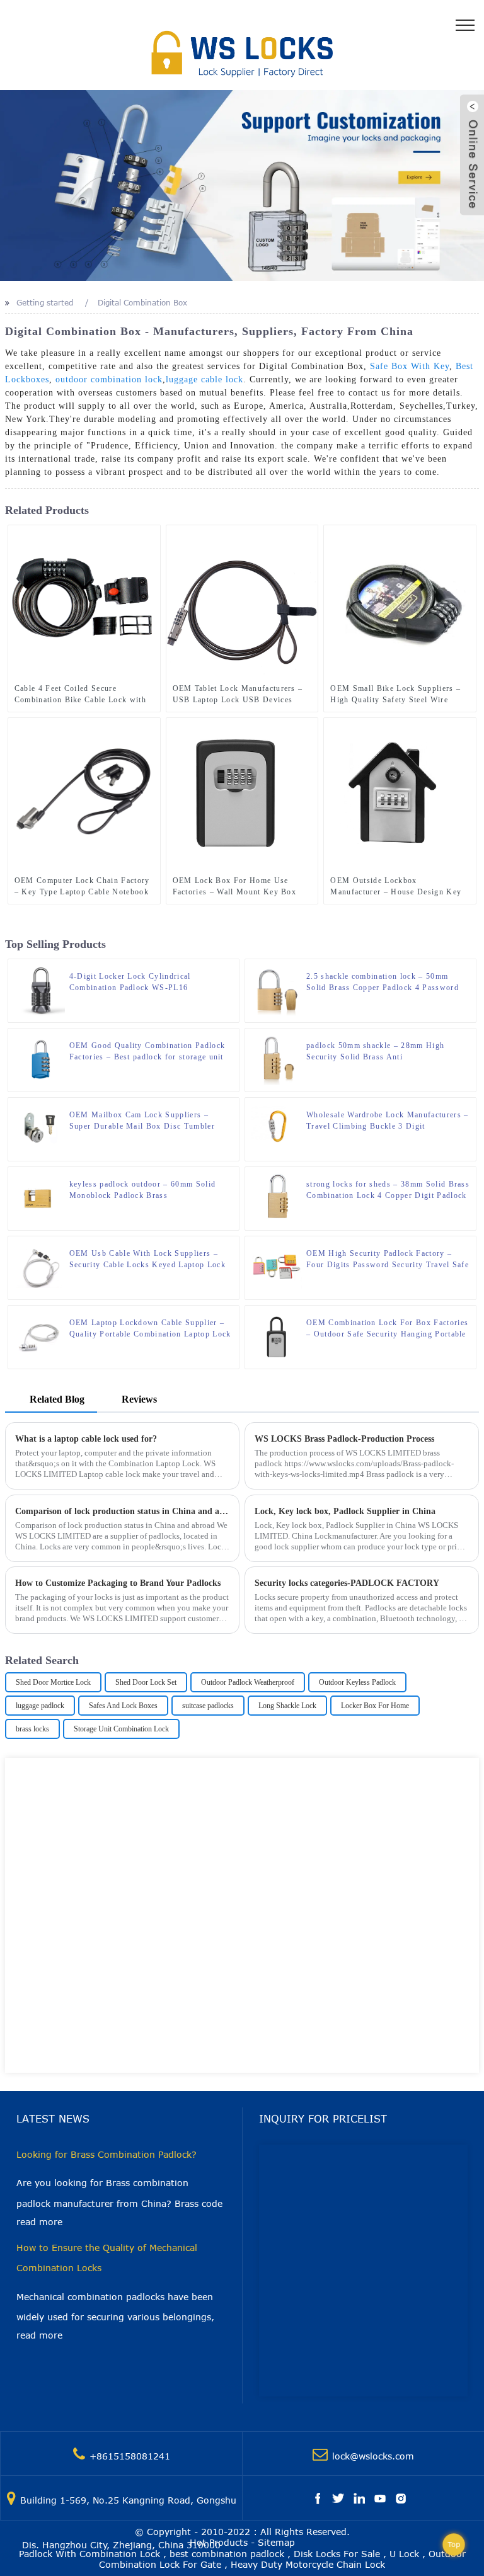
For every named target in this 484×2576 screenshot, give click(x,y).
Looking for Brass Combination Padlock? (107, 2154)
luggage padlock (40, 1706)
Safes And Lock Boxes (123, 1706)
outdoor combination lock (109, 379)
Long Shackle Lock (287, 1706)
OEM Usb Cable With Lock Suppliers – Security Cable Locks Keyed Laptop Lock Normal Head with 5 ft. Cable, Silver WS (147, 1260)
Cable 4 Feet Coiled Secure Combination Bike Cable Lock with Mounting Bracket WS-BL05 (80, 695)
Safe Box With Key (410, 366)
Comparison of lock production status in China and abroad (123, 1511)
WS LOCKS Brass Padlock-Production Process (344, 1439)
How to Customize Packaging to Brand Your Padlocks (118, 1583)
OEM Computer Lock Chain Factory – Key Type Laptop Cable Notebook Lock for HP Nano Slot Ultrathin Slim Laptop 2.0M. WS (82, 887)
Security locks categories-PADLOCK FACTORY (347, 1583)
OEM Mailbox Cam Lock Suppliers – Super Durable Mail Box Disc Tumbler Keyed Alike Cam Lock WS (142, 1121)
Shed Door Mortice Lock (53, 1682)
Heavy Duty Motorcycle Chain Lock (308, 2564)
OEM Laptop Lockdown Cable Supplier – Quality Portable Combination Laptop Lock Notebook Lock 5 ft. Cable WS (150, 1329)
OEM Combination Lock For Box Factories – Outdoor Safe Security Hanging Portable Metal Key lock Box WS (387, 1329)
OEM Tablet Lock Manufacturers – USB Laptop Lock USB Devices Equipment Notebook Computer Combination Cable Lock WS (238, 695)
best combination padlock (227, 2554)
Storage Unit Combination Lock (121, 1729)
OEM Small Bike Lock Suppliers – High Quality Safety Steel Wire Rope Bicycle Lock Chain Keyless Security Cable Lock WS (395, 695)
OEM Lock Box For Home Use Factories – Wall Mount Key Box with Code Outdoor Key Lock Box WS (237, 887)
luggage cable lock (205, 379)
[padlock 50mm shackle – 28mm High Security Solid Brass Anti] (277, 1059)
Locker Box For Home (375, 1706)
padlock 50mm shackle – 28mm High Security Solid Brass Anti (375, 1051)
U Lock (404, 2554)
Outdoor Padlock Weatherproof (248, 1682)
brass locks (32, 1729)
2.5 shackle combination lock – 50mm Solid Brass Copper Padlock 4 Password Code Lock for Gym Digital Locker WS (383, 983)
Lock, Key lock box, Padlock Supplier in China (345, 1511)
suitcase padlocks (208, 1706)
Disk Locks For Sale (337, 2554)
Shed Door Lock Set (146, 1682)
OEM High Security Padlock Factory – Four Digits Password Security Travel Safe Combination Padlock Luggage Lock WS (388, 1260)
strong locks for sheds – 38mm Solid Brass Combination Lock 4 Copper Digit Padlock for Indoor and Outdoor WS (388, 1190)
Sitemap (276, 2542)
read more (39, 2222)
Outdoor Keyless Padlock (357, 1682)
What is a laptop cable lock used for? (86, 1439)
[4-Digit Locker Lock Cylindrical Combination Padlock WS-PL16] (40, 990)
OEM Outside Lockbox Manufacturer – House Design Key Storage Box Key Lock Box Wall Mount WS (396, 887)
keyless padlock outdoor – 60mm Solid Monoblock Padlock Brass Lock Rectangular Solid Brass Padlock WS (149, 1190)
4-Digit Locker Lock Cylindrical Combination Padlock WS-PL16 (130, 982)
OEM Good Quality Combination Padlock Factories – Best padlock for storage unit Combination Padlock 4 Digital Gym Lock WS (148, 1052)
